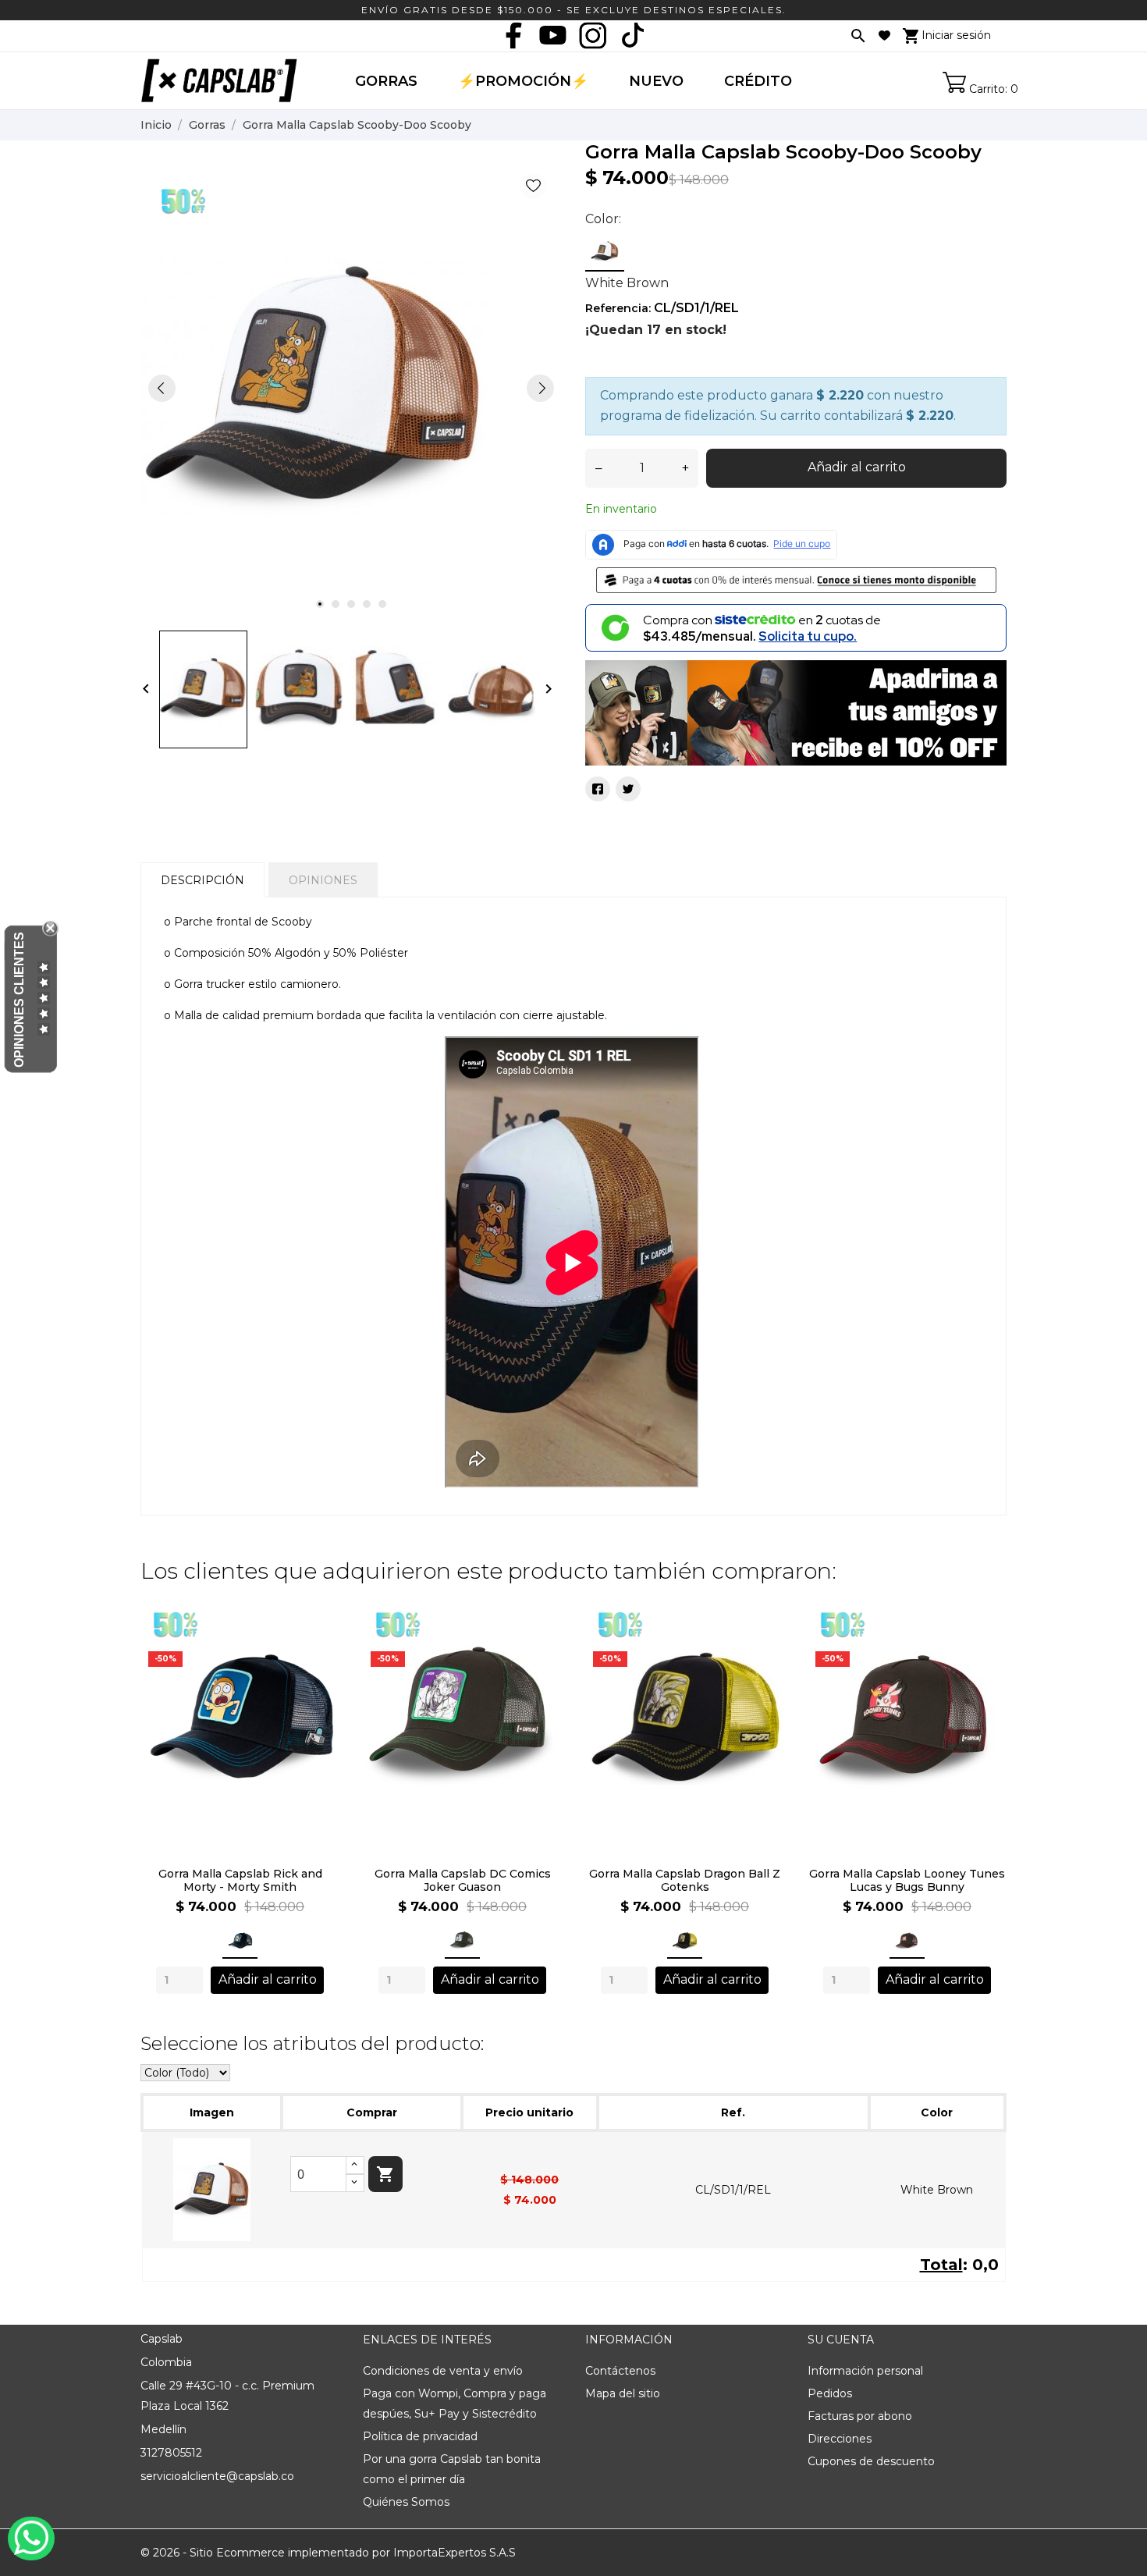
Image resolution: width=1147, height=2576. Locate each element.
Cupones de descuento (871, 2461)
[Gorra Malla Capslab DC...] (541, 1638)
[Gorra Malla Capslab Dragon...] (763, 1638)
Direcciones (840, 2439)
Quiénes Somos (406, 2502)
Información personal (865, 2371)
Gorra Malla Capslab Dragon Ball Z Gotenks (685, 1881)
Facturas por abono (860, 2416)
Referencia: (618, 308)
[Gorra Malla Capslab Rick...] (319, 1638)
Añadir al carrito (857, 467)
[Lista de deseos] (884, 36)
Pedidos (830, 2393)
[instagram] (593, 35)
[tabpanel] (351, 388)
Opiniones (323, 880)
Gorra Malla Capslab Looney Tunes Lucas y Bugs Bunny (907, 1881)
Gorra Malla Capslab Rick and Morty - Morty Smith (240, 1881)
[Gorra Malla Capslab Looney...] (986, 1638)
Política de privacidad (420, 2436)
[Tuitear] (628, 789)
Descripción (202, 880)
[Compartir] (598, 789)
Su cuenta (841, 2340)
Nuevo (656, 81)
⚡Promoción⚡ (523, 81)
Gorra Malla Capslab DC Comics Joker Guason (463, 1881)
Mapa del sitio (623, 2393)
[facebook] (513, 35)
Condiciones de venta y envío (443, 2371)
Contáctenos (620, 2371)
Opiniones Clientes (19, 1000)
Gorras (386, 81)
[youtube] (553, 35)
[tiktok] (633, 35)
